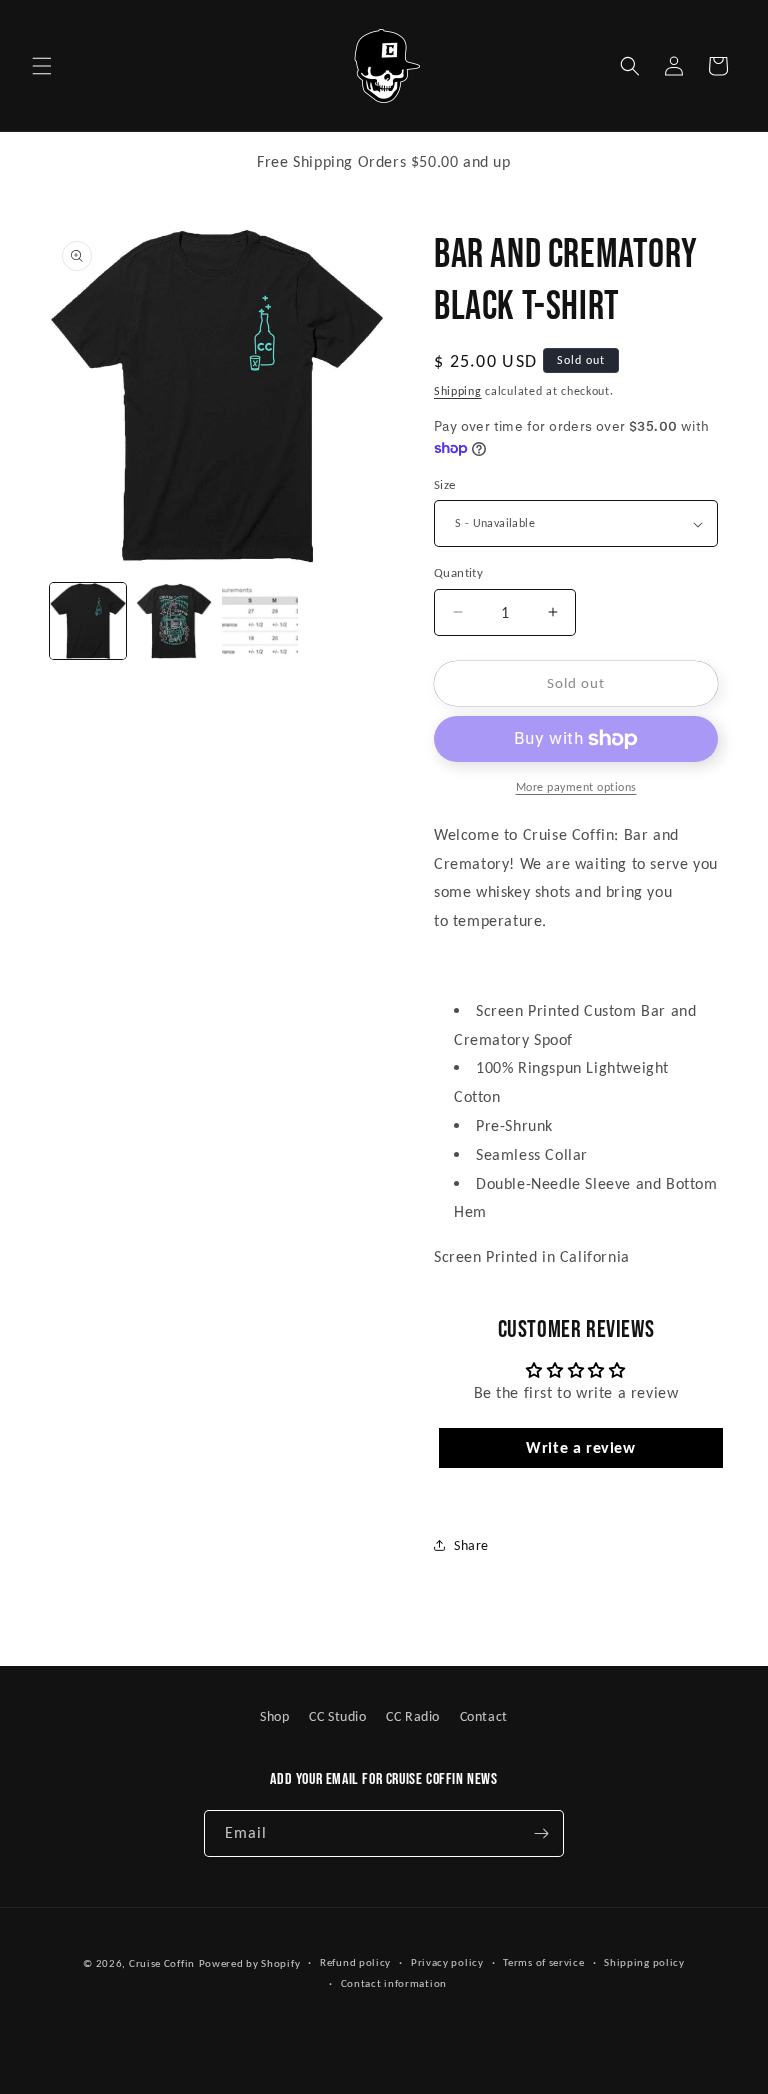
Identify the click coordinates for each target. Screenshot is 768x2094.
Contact (484, 1716)
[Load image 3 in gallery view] (260, 621)
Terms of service (543, 1962)
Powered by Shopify (250, 1963)
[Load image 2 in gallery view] (174, 621)
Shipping (458, 391)
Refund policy (355, 1962)
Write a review (580, 1447)
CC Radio (413, 1716)
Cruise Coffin (162, 1963)
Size (445, 484)
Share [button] (471, 1545)
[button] (42, 66)
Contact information (394, 1983)
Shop (274, 1716)
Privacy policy (447, 1962)
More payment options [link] (576, 787)
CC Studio (337, 1716)
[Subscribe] (541, 1833)
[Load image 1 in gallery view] (88, 621)
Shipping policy (644, 1962)
